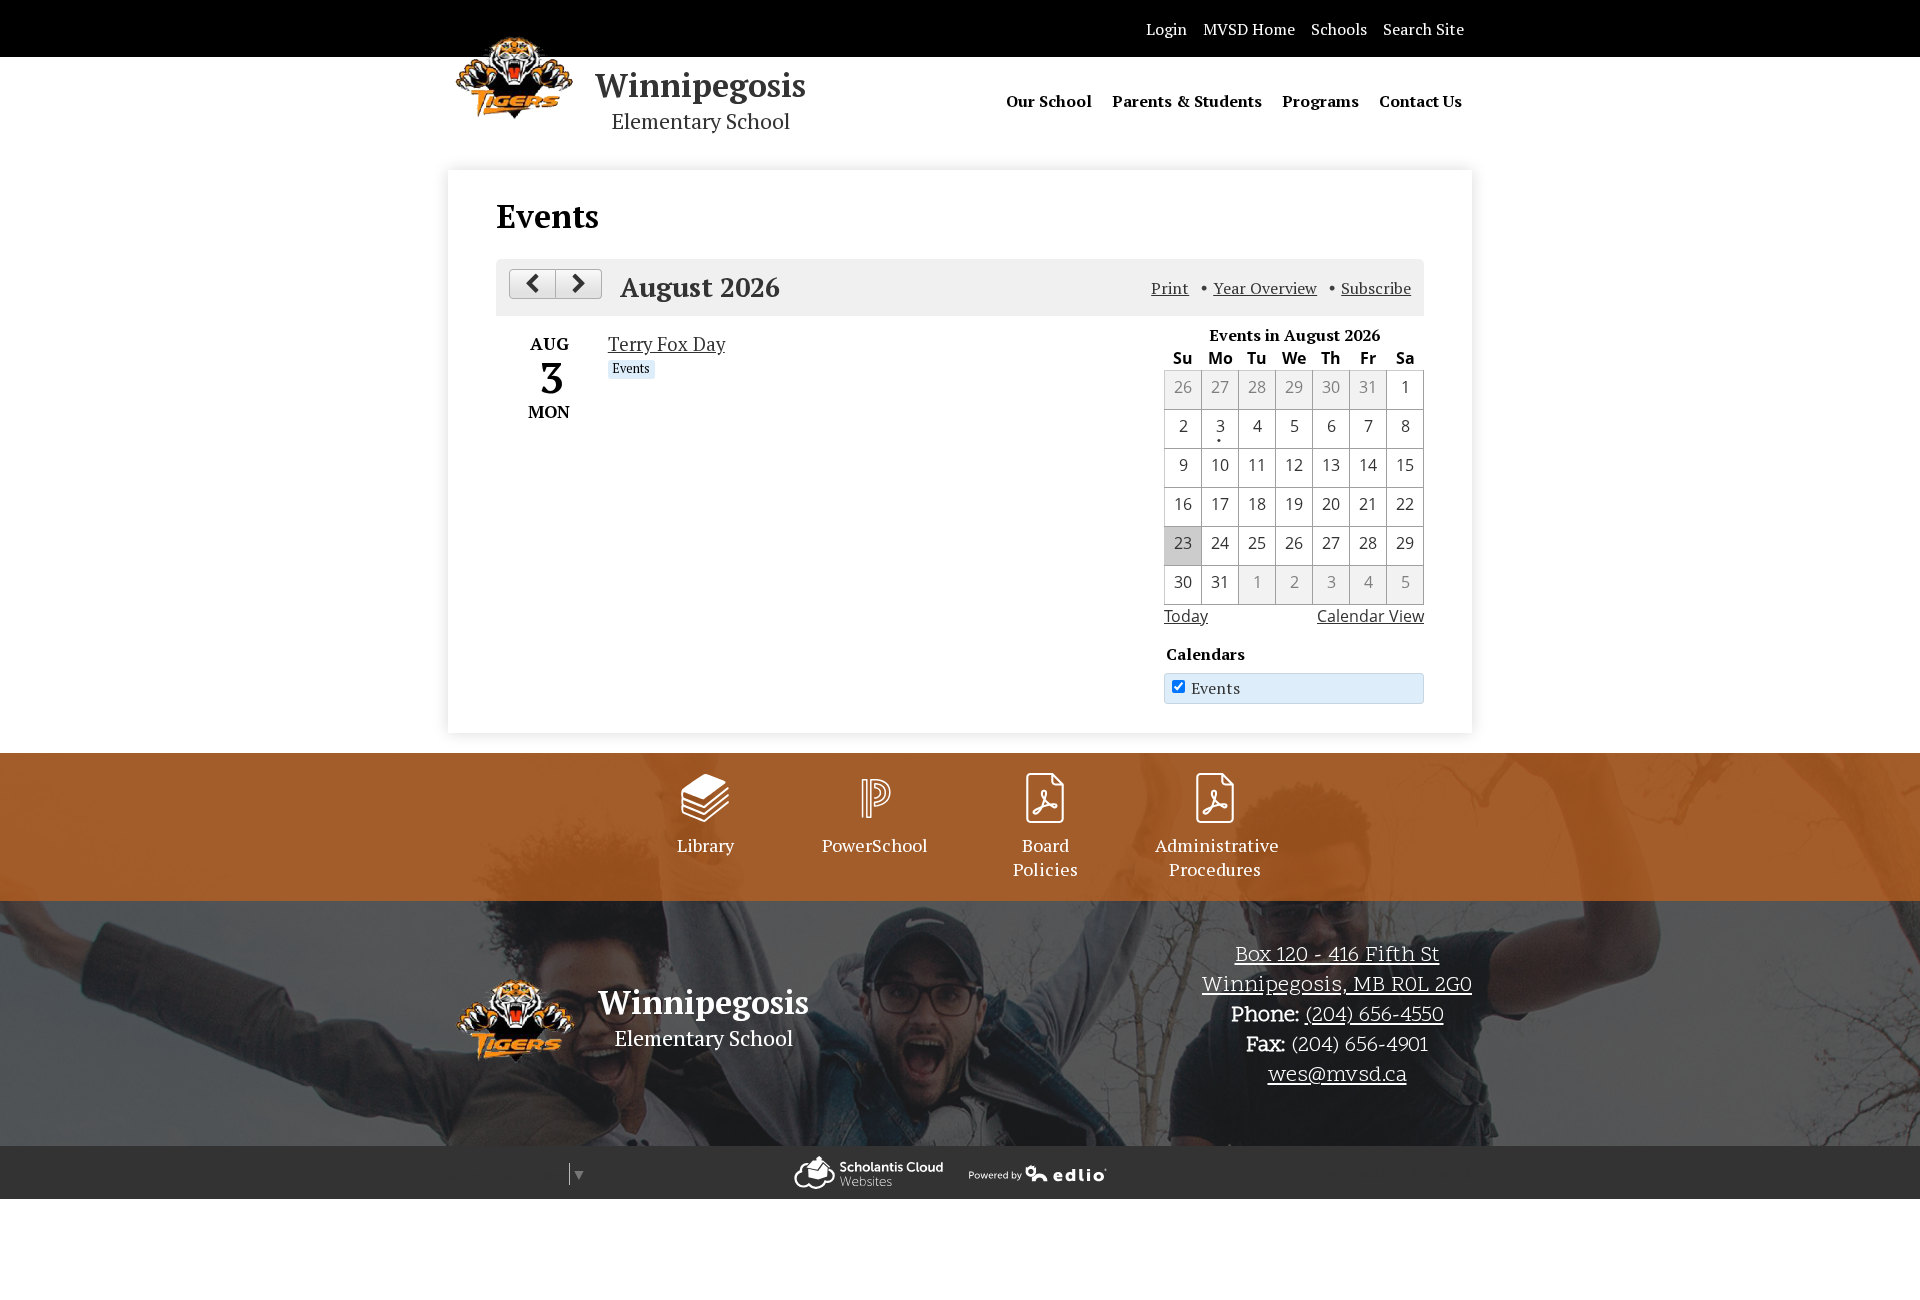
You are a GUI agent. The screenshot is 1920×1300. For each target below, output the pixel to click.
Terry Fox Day (666, 344)
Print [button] (1170, 288)
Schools (1339, 29)
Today (1186, 616)
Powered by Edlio (868, 1172)
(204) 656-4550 (1374, 1016)
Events (1215, 688)
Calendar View (1370, 616)
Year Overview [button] (1265, 288)
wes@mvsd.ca (1337, 1076)
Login (1166, 29)
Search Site (1423, 29)
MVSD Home (1249, 29)
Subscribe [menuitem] (1376, 288)
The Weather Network (1392, 1173)
